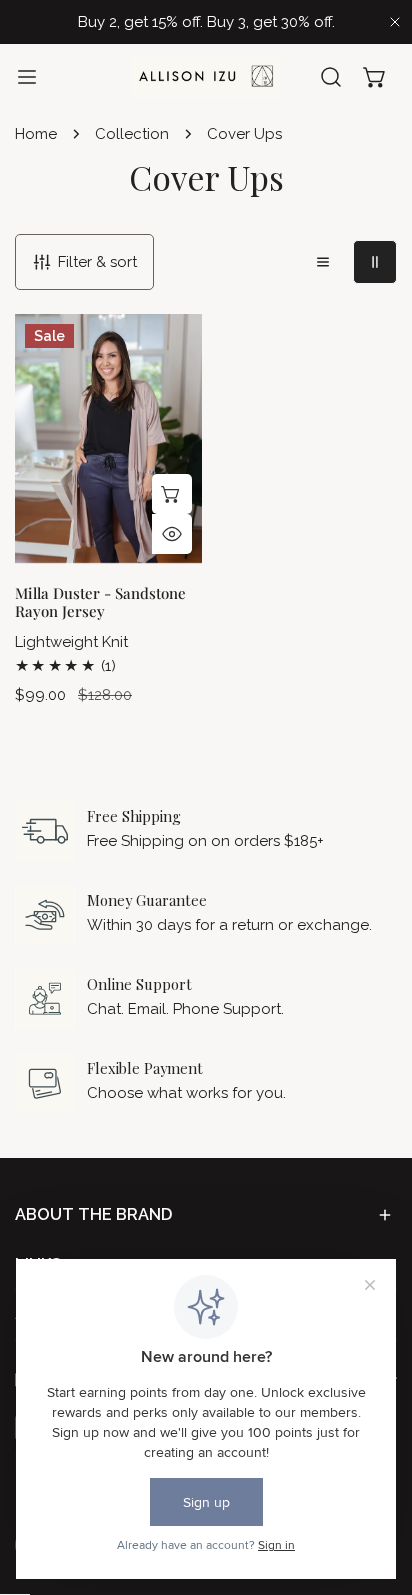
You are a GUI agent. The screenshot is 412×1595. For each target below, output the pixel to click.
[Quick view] (172, 534)
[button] (375, 77)
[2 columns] (375, 262)
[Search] (331, 77)
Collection (132, 134)
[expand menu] (27, 76)
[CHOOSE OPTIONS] (172, 494)
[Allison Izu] (206, 76)
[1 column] (323, 262)
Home (36, 134)
